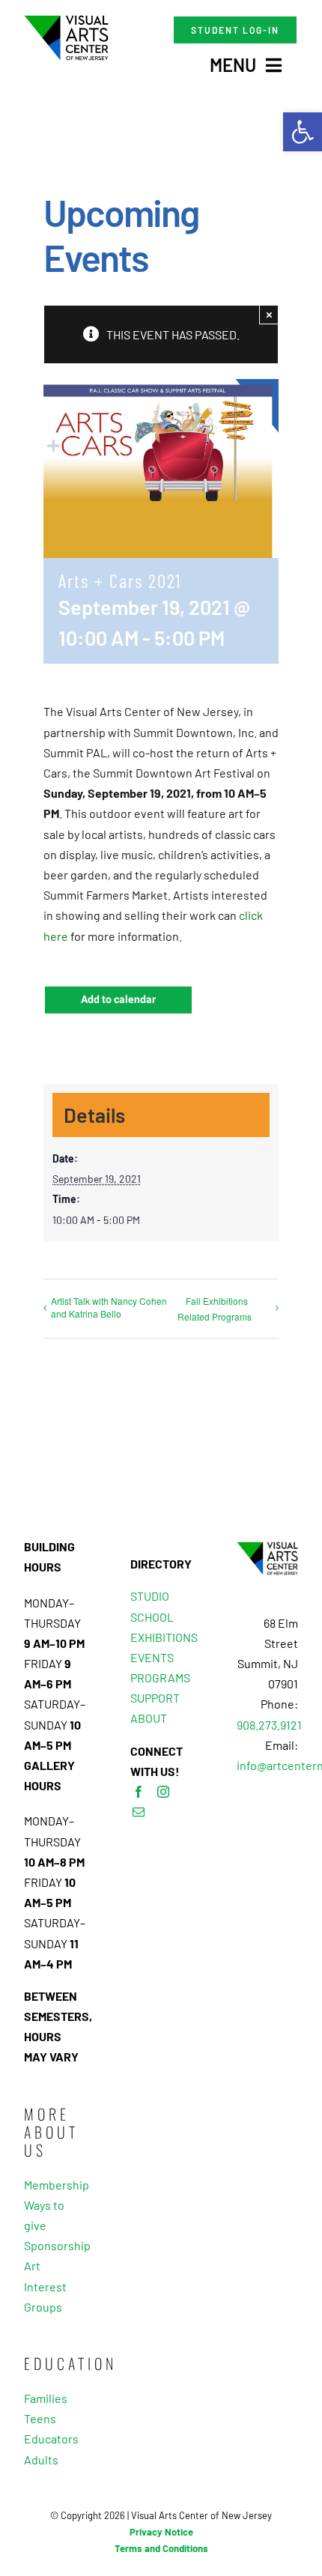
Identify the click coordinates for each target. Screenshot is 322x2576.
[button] (303, 132)
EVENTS (152, 1657)
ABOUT (149, 1718)
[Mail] (139, 1812)
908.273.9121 (269, 1725)
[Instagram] (163, 1792)
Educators (51, 2439)
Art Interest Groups (45, 2286)
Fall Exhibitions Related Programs (215, 1309)
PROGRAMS (160, 1678)
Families (46, 2398)
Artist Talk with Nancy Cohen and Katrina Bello (109, 1307)
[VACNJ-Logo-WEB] (66, 21)
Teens (40, 2418)
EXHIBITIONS (164, 1637)
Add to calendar (118, 1000)
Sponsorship (55, 2245)
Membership (55, 2185)
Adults (41, 2460)
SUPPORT (155, 1698)
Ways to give (44, 2215)
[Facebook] (139, 1792)
